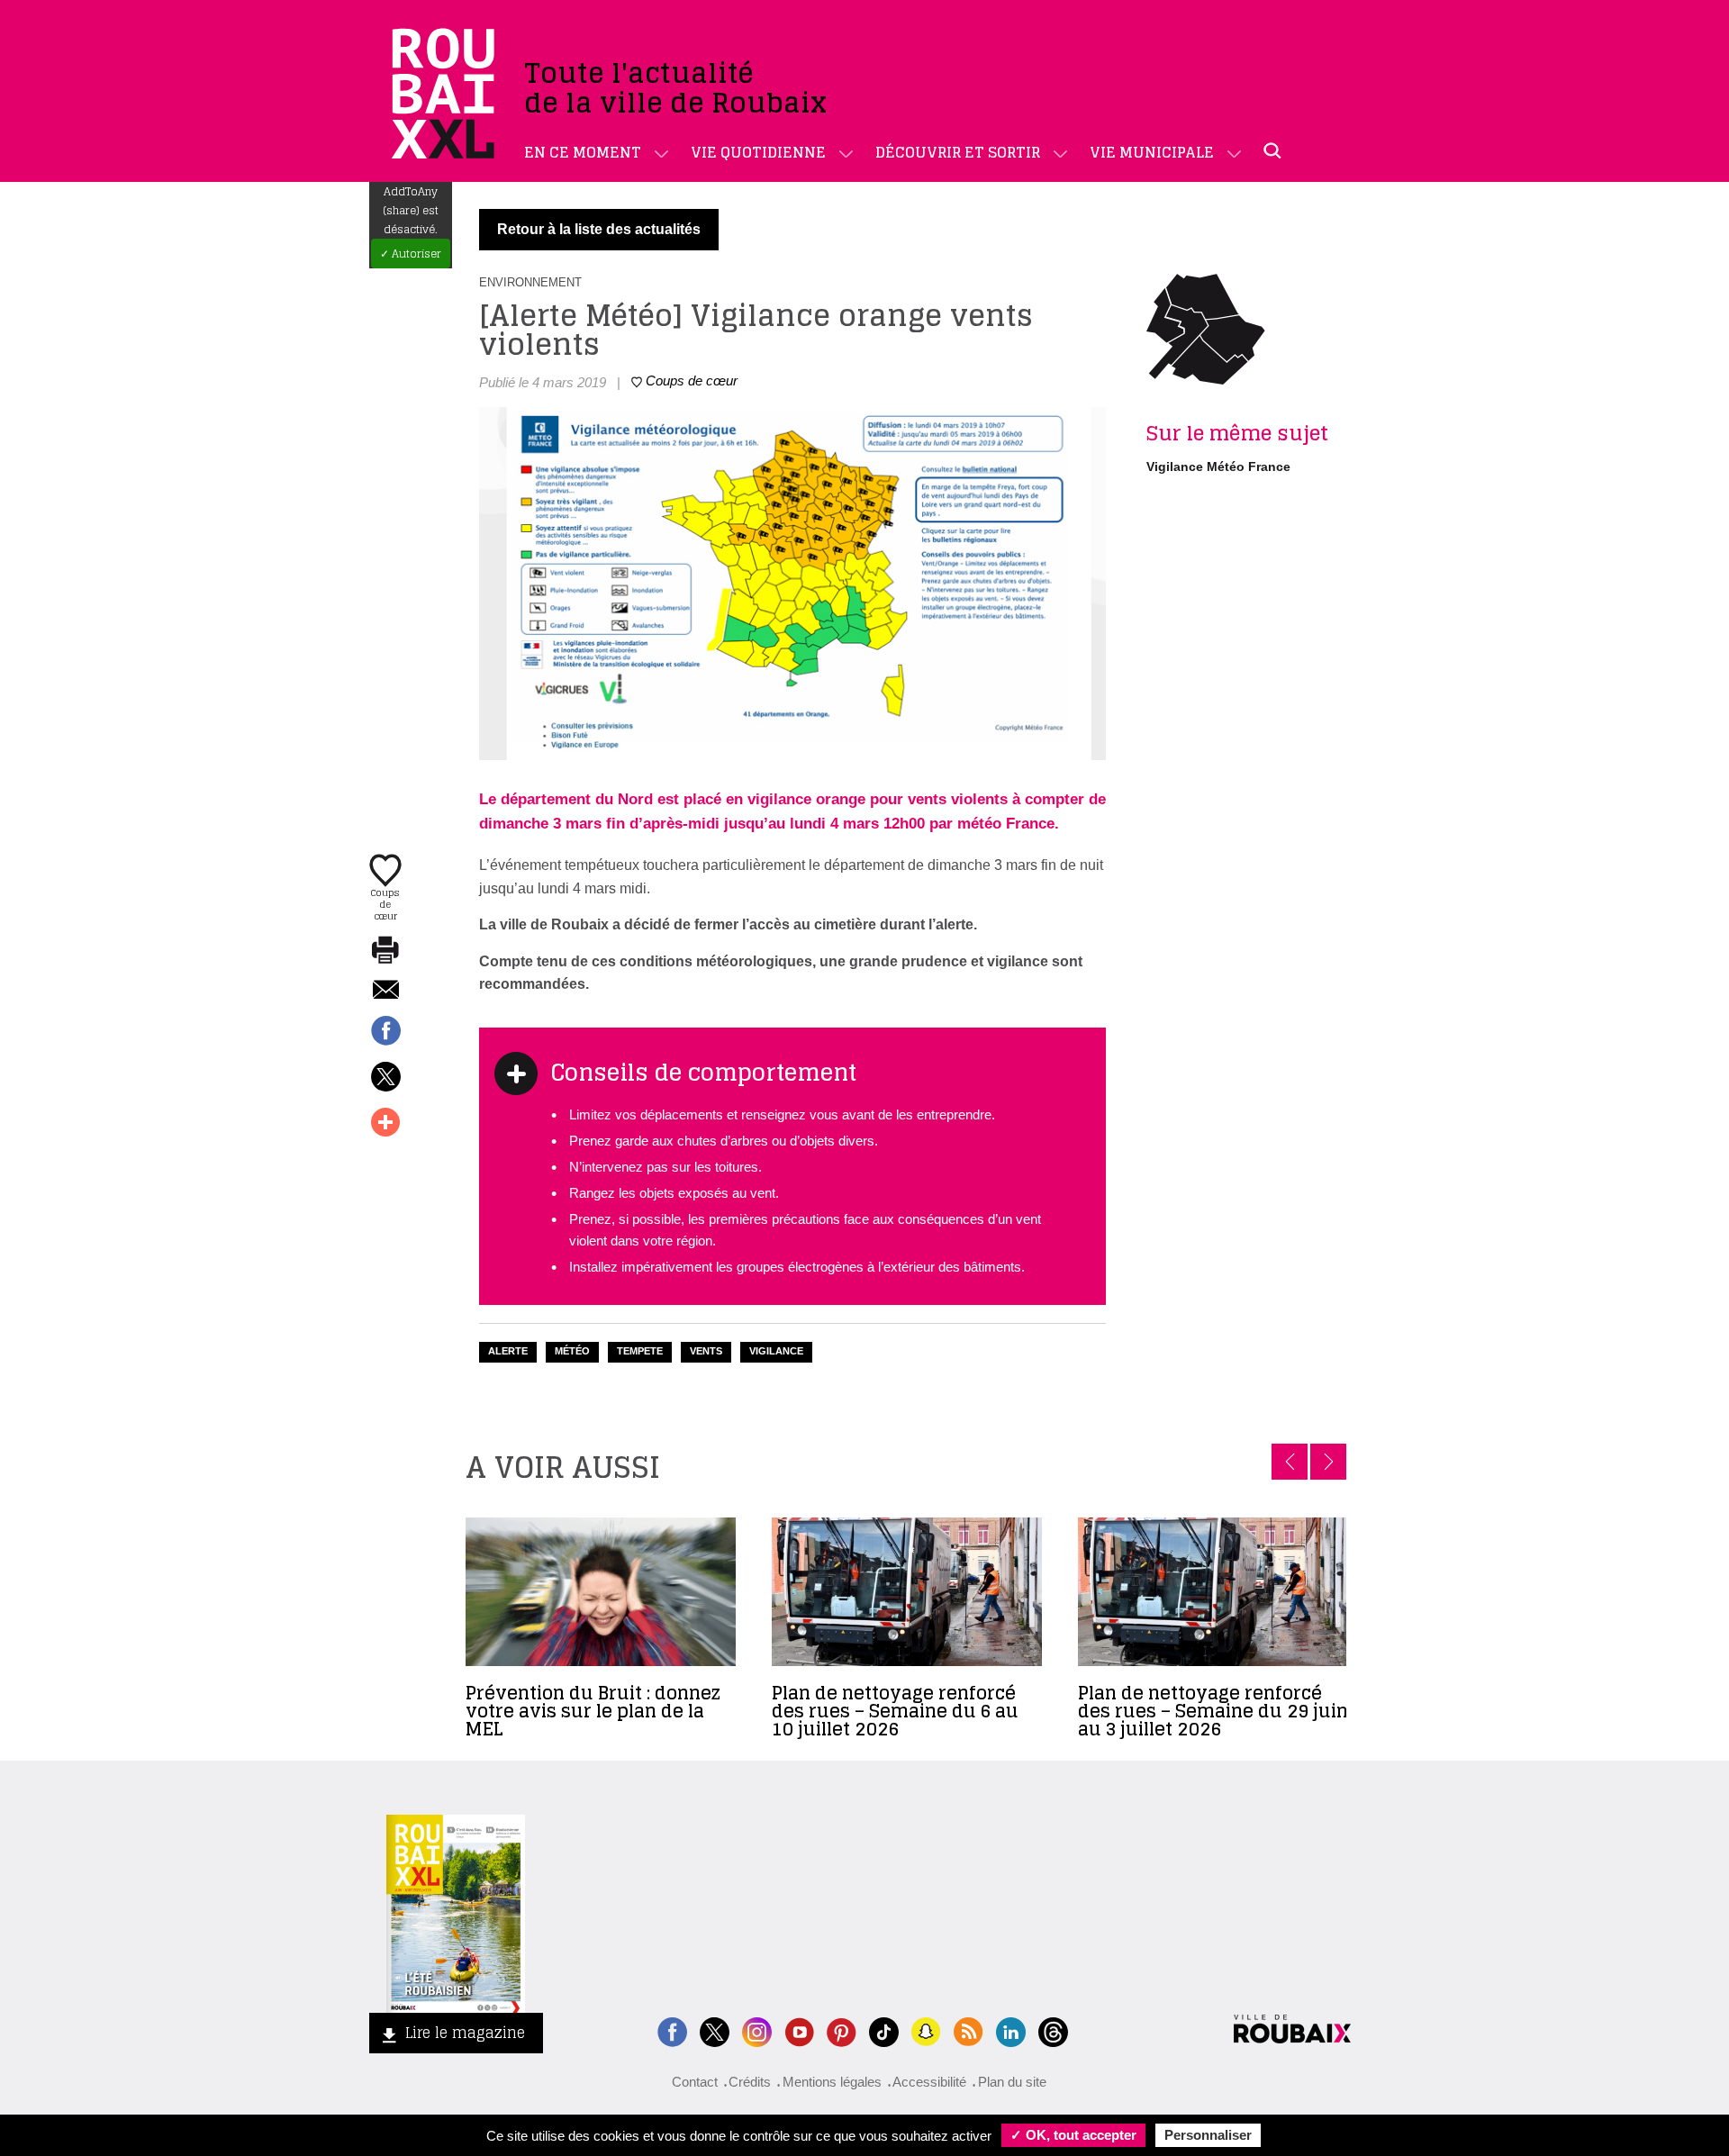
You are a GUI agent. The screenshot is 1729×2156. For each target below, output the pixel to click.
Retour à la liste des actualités (599, 229)
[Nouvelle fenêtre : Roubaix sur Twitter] (715, 2029)
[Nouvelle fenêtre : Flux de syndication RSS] (969, 2029)
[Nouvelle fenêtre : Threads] (1053, 2029)
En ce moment (583, 152)
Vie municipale (1152, 152)
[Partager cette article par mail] (385, 991)
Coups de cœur (385, 903)
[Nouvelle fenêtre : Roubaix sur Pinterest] (842, 2029)
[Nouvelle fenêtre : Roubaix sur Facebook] (672, 2029)
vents (706, 1351)
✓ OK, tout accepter (1073, 2135)
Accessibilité (929, 2082)
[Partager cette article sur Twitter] (385, 1078)
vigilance (776, 1351)
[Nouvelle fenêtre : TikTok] (884, 2029)
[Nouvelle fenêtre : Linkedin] (1011, 2029)
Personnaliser (1208, 2135)
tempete (640, 1351)
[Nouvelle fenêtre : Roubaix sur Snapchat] (926, 2029)
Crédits (750, 2082)
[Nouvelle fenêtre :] (799, 2029)
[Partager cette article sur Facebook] (385, 1032)
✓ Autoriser (411, 254)
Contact (695, 2082)
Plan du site (1012, 2082)
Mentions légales (832, 2082)
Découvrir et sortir (958, 152)
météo (572, 1351)
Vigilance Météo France (1218, 467)
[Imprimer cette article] (385, 951)
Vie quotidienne (758, 152)
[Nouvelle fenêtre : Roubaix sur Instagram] (757, 2029)
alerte (508, 1351)
